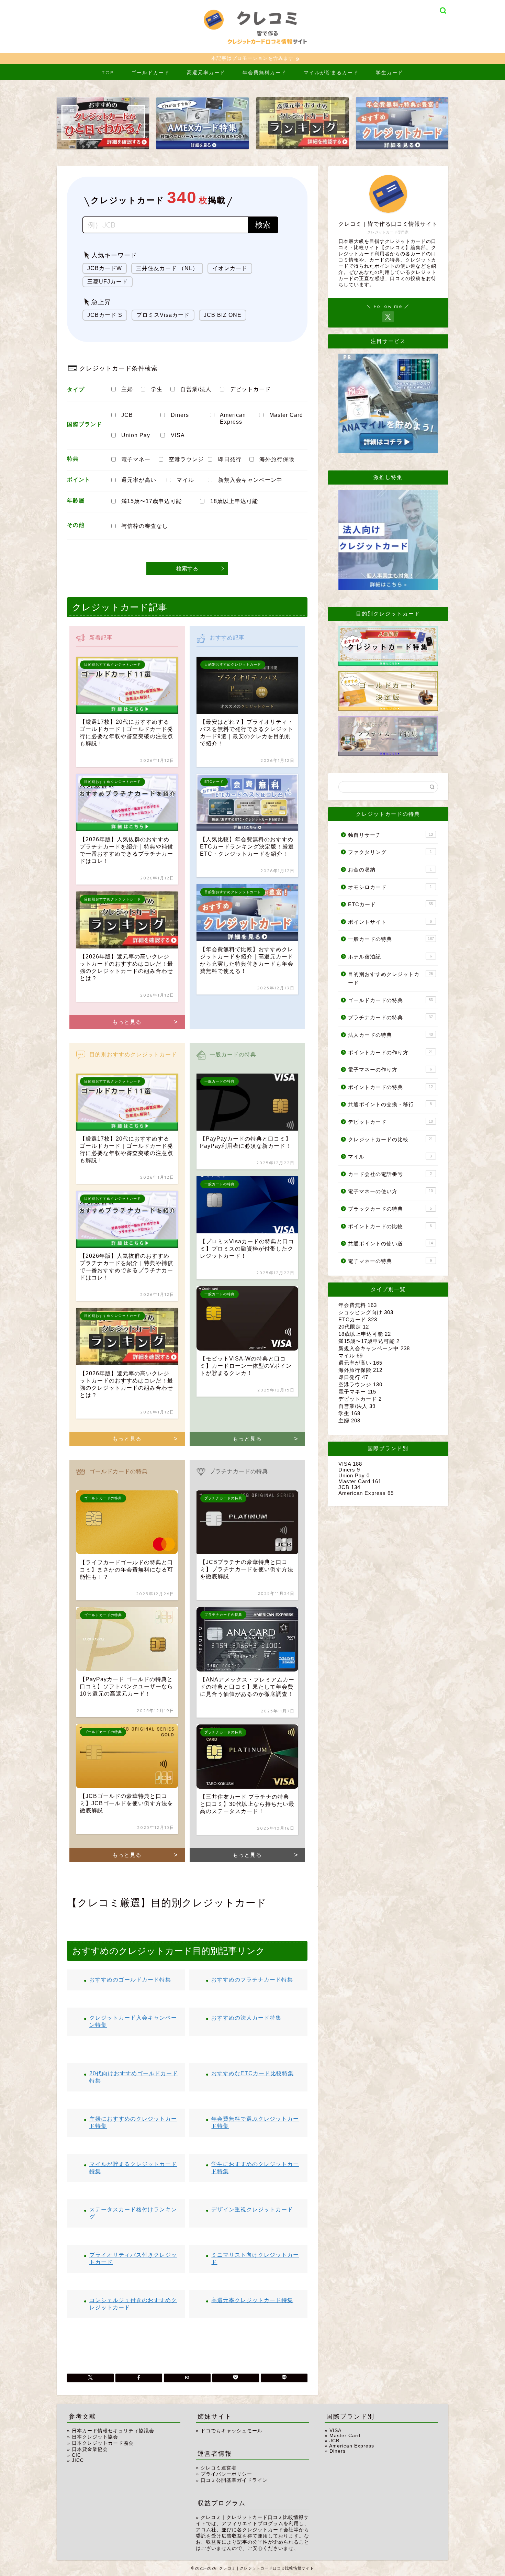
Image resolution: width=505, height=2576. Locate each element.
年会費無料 (358, 1305)
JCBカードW (105, 268)
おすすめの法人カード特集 (246, 2018)
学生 (157, 389)
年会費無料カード (265, 73)
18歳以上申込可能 (234, 501)
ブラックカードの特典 (390, 1209)
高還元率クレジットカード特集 (252, 2300)
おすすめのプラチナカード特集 (252, 1980)
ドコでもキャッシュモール (232, 2431)
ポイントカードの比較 (390, 1226)
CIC (76, 2455)
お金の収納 (390, 870)
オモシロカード (390, 887)
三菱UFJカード (108, 282)
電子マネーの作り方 (390, 1070)
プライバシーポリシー (226, 2474)
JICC (78, 2460)
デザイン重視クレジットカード (252, 2209)
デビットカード (250, 389)
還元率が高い (139, 480)
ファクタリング (390, 852)
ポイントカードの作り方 (390, 1052)
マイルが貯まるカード (331, 73)
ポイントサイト (390, 922)
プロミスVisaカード (163, 315)
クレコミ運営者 (219, 2468)
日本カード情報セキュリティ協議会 (113, 2431)
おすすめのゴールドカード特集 (130, 1980)
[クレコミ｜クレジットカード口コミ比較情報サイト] (252, 50)
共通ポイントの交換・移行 (390, 1104)
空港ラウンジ (186, 459)
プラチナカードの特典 (390, 1017)
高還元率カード (206, 73)
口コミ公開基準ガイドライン (234, 2480)
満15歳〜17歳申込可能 (151, 501)
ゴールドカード (150, 73)
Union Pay (136, 435)
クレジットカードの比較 (390, 1139)
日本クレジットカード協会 (103, 2443)
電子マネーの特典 (390, 1261)
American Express (233, 418)
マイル (185, 480)
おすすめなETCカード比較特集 (252, 2073)
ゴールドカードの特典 (390, 1000)
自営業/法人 (196, 389)
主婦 (127, 389)
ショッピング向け (366, 1312)
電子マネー (136, 459)
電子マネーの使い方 (390, 1191)
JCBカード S (105, 315)
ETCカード (390, 904)
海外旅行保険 (277, 459)
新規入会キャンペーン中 (250, 480)
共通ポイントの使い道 (390, 1243)
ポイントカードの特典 (390, 1087)
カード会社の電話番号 (390, 1174)
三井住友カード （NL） (167, 268)
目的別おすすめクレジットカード (390, 979)
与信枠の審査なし (145, 526)
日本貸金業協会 (90, 2449)
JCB (127, 415)
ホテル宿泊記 (390, 957)
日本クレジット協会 (95, 2437)
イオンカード (230, 268)
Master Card (286, 415)
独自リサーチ (390, 835)
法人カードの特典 (390, 1035)
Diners (180, 415)
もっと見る (127, 1022)
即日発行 (230, 459)
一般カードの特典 (391, 939)
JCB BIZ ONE (223, 315)
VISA (178, 435)
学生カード (390, 73)
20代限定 (354, 1327)
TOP (108, 73)
